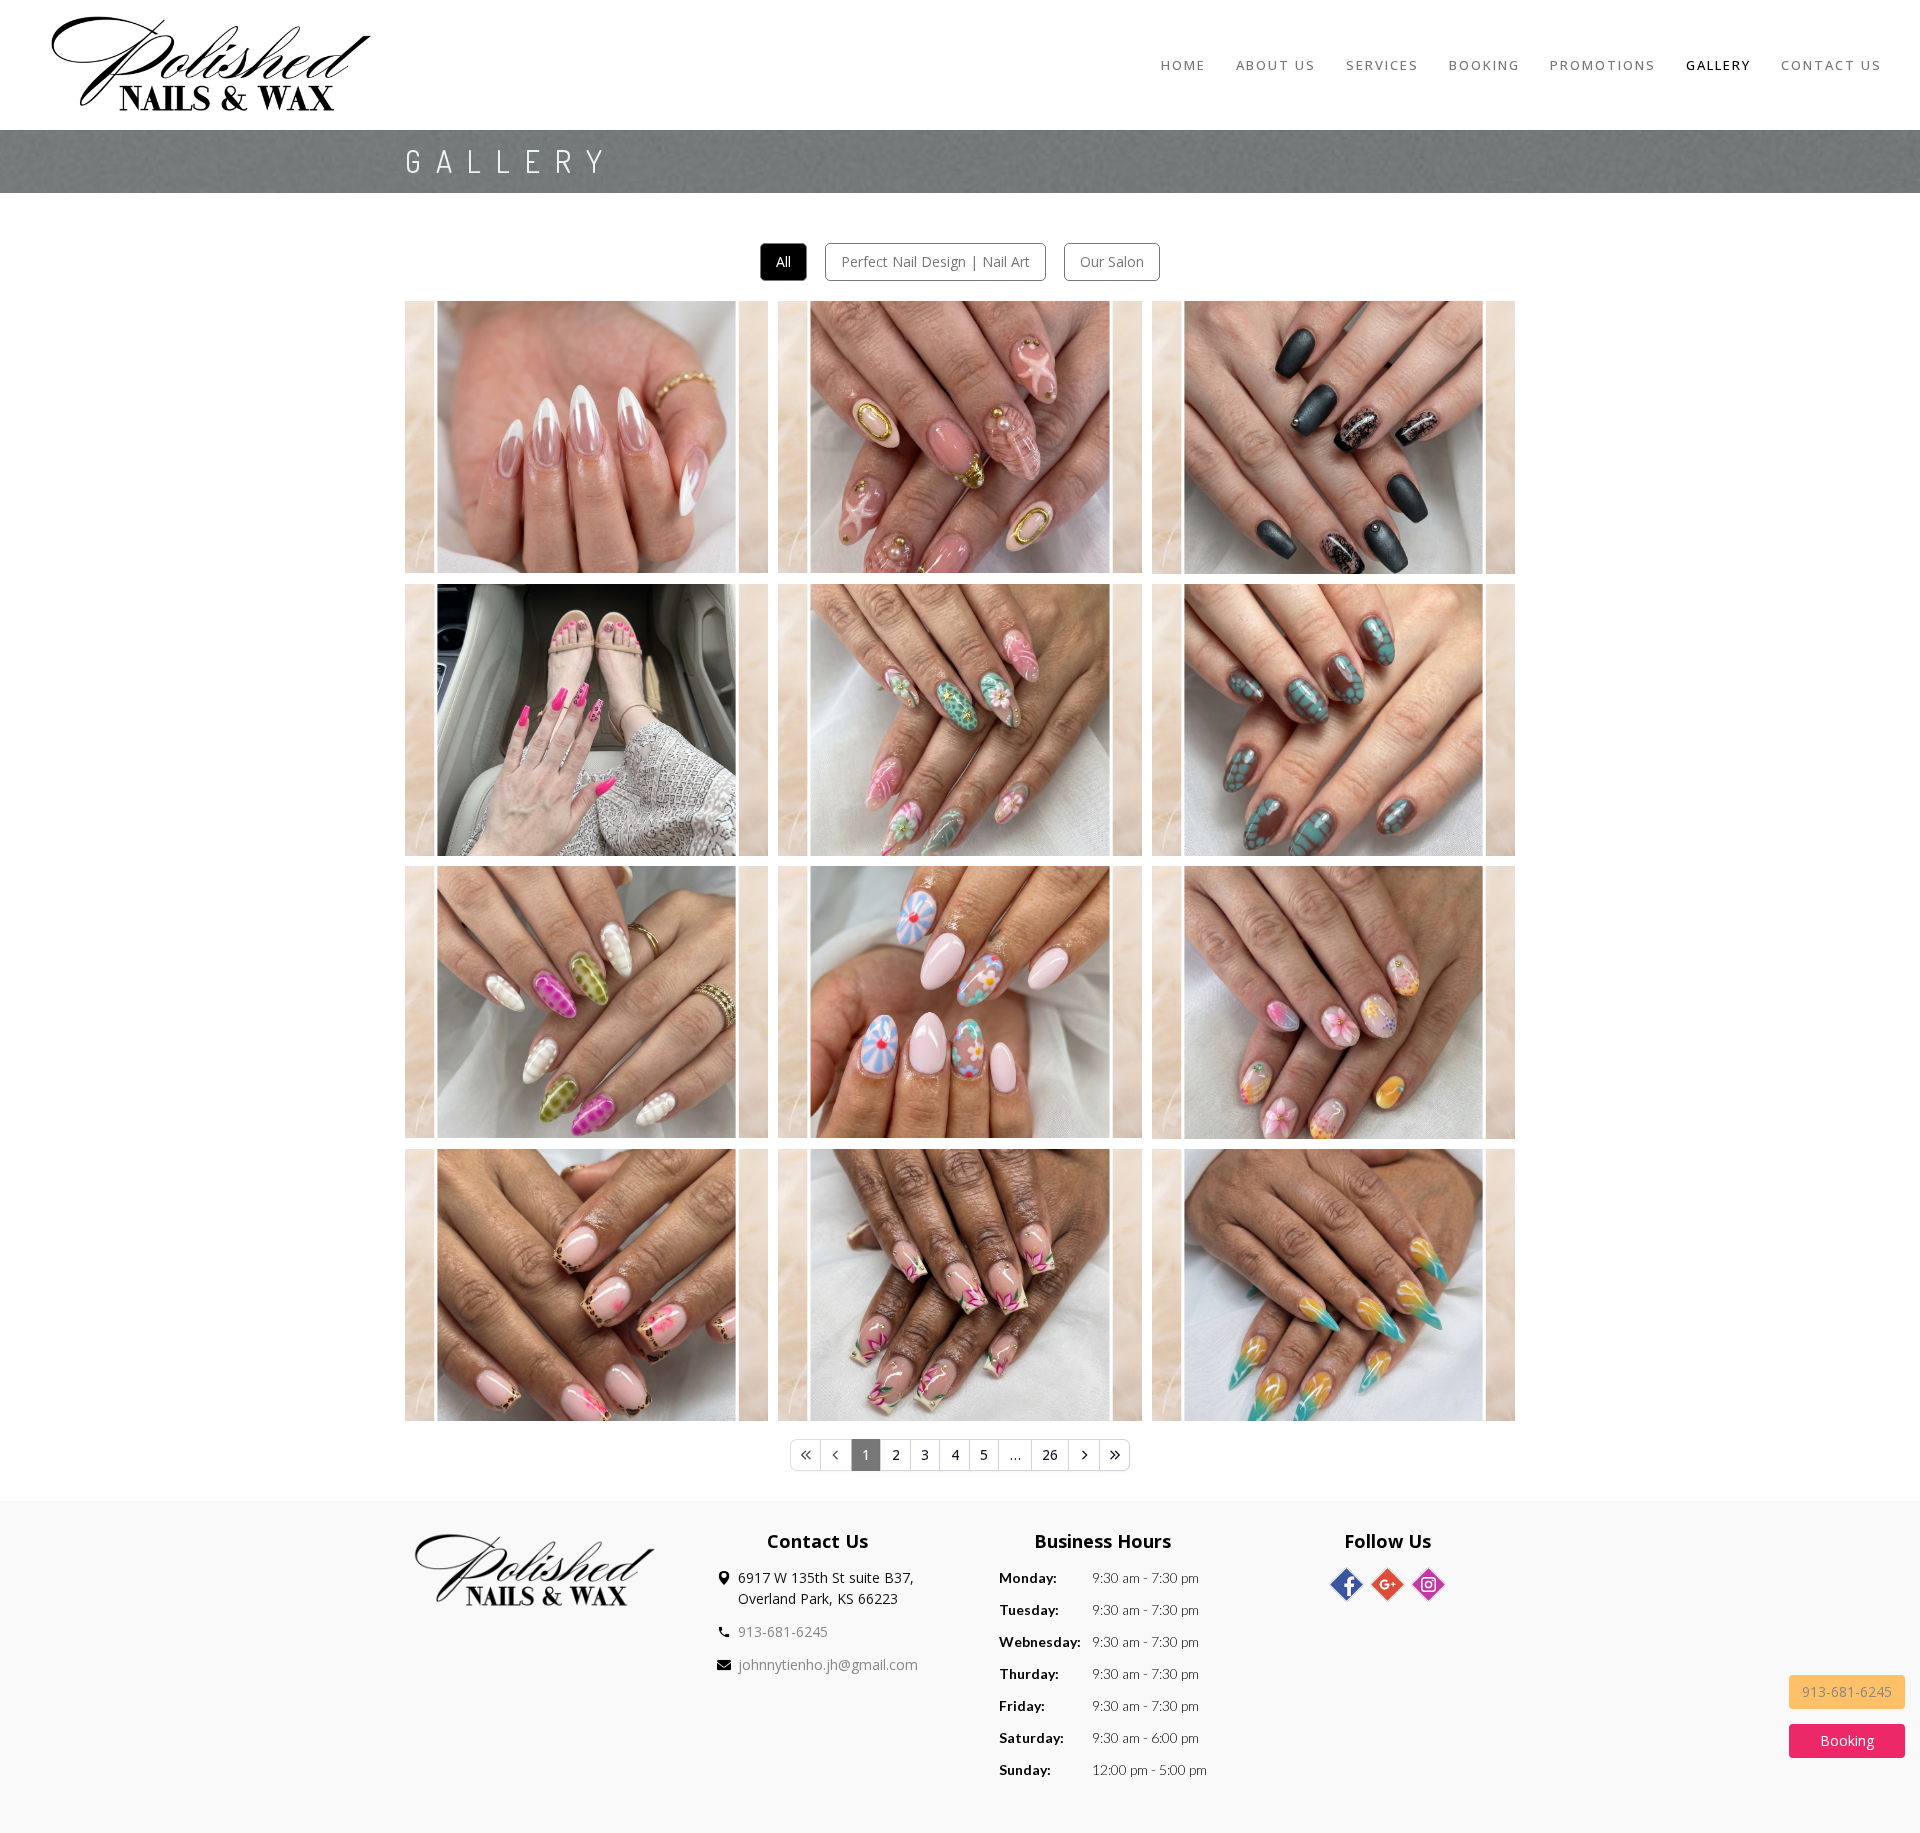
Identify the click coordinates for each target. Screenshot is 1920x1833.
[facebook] (1346, 1584)
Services (1382, 65)
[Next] (1084, 1455)
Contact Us (1831, 65)
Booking (1484, 65)
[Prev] (836, 1455)
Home (1183, 65)
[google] (1387, 1584)
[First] (806, 1455)
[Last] (1115, 1455)
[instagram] (1428, 1584)
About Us (1276, 65)
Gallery (1718, 65)
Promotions (1603, 65)
